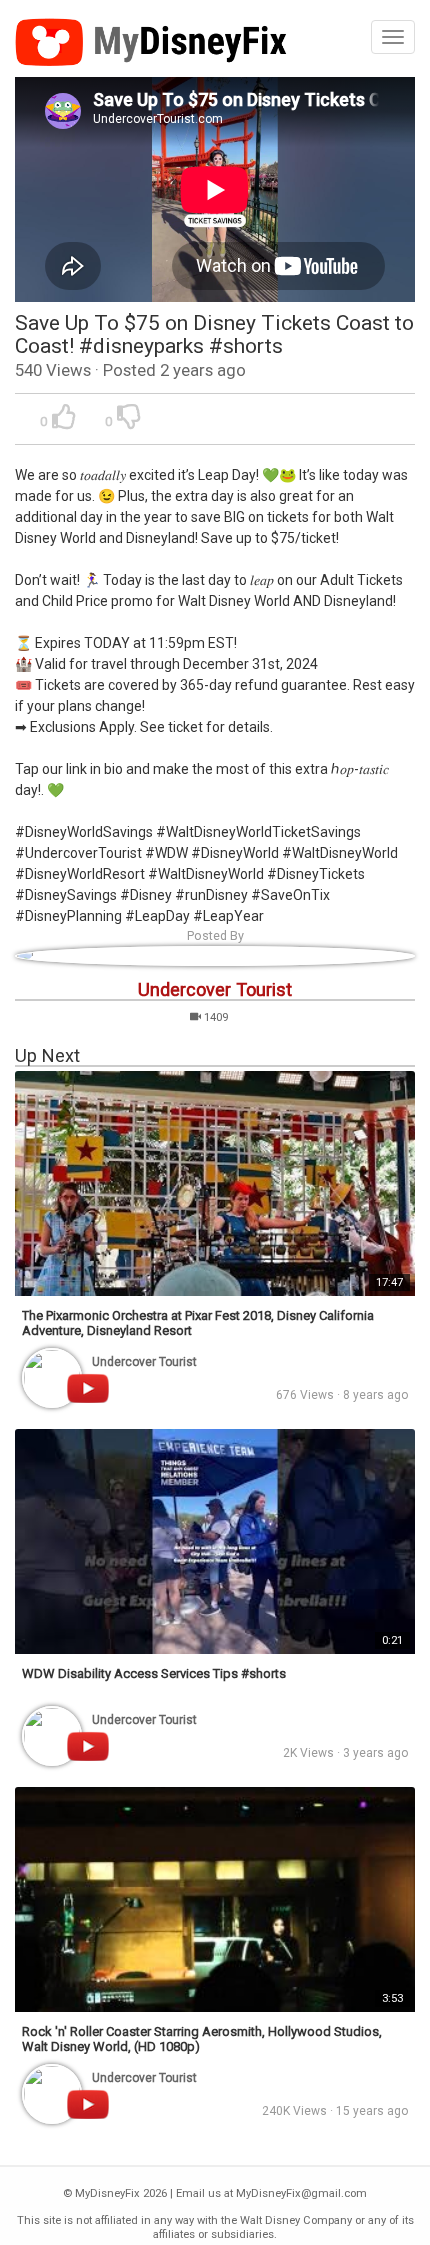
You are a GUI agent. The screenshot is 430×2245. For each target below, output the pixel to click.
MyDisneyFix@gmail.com (301, 2193)
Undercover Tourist (215, 989)
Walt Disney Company (296, 2220)
